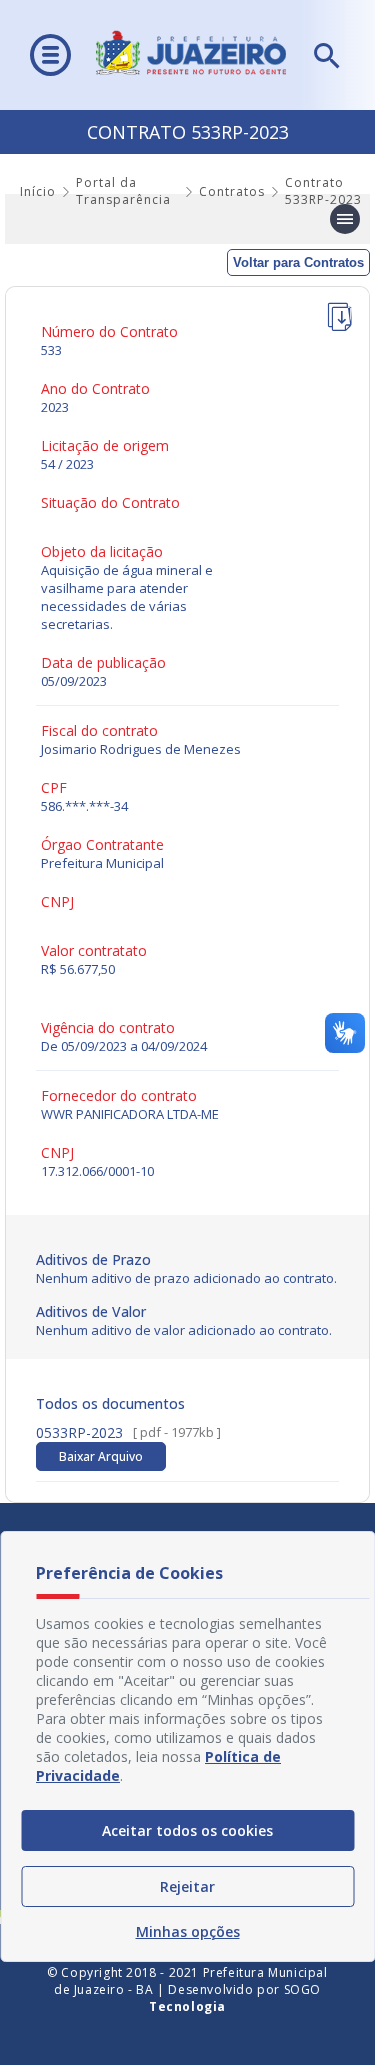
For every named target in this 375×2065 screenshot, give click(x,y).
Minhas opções (188, 1931)
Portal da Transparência (123, 191)
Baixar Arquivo (101, 1456)
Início (38, 191)
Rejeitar (187, 1886)
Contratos (232, 191)
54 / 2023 (67, 464)
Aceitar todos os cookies (187, 1830)
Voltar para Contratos (298, 262)
